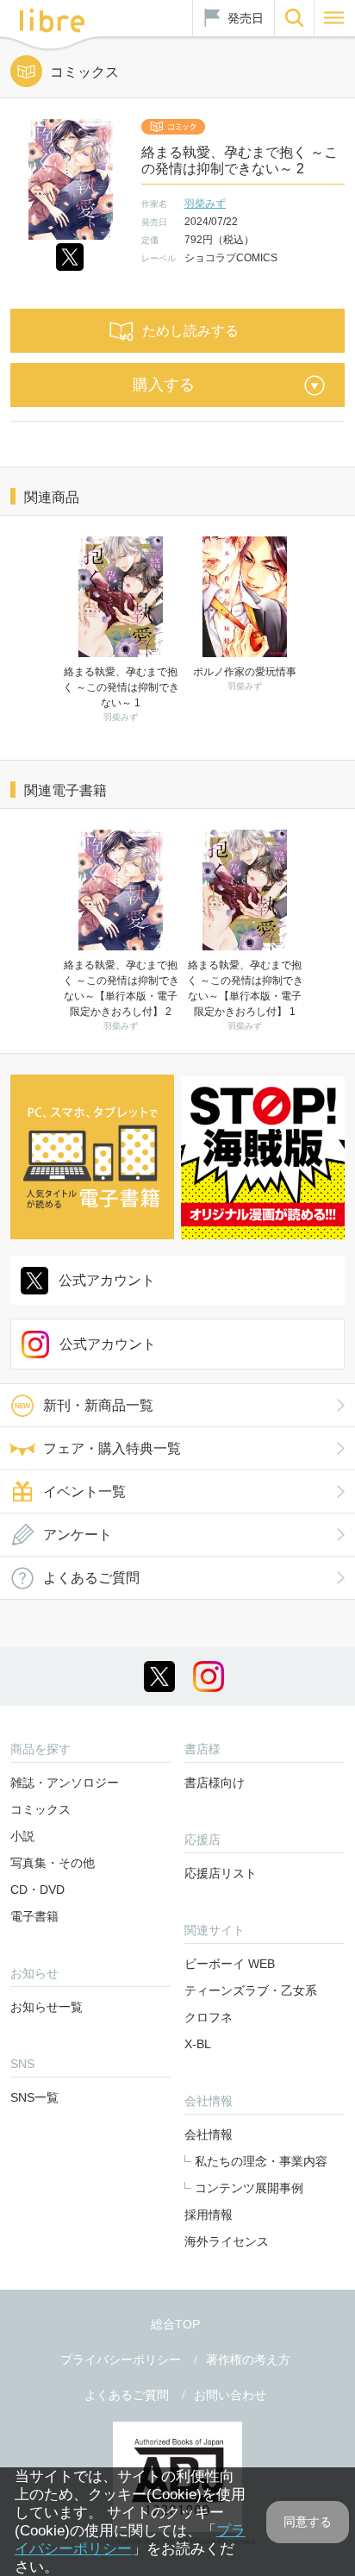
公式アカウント (107, 1280)
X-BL (198, 2044)
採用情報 (209, 2215)
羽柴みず (205, 204)
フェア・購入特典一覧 (112, 1448)
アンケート (78, 1535)
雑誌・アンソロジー (65, 1783)
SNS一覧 (34, 2097)
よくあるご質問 (91, 1578)
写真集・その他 (53, 1863)
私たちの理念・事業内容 (261, 2161)
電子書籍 (34, 1916)
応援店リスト (221, 1873)
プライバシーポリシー (121, 2360)
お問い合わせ (230, 2395)
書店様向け (215, 1783)
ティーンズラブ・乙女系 (251, 1990)
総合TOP (175, 2324)
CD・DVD (37, 1890)
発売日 (246, 18)
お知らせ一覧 (47, 2007)
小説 (22, 1836)
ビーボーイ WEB (230, 1964)
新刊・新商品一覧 (98, 1405)
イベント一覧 (84, 1492)
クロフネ (209, 2017)
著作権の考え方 (248, 2360)
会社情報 (209, 2134)
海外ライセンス (227, 2241)
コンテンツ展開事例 (249, 2188)
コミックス (40, 1809)
